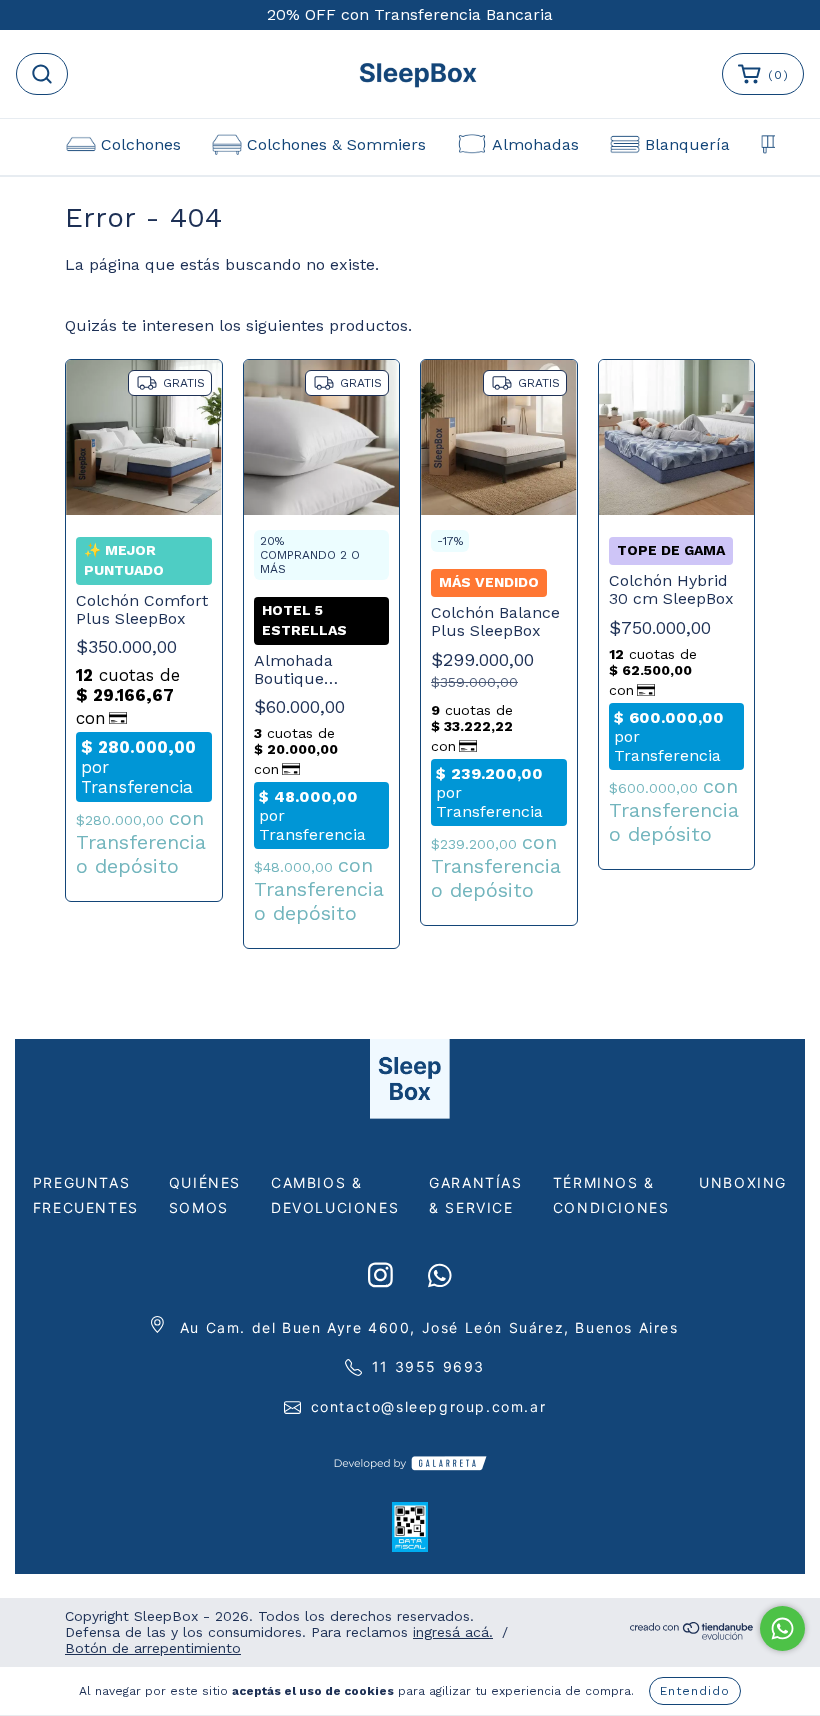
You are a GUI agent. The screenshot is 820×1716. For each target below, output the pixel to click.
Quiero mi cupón (410, 610)
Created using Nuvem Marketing (410, 675)
